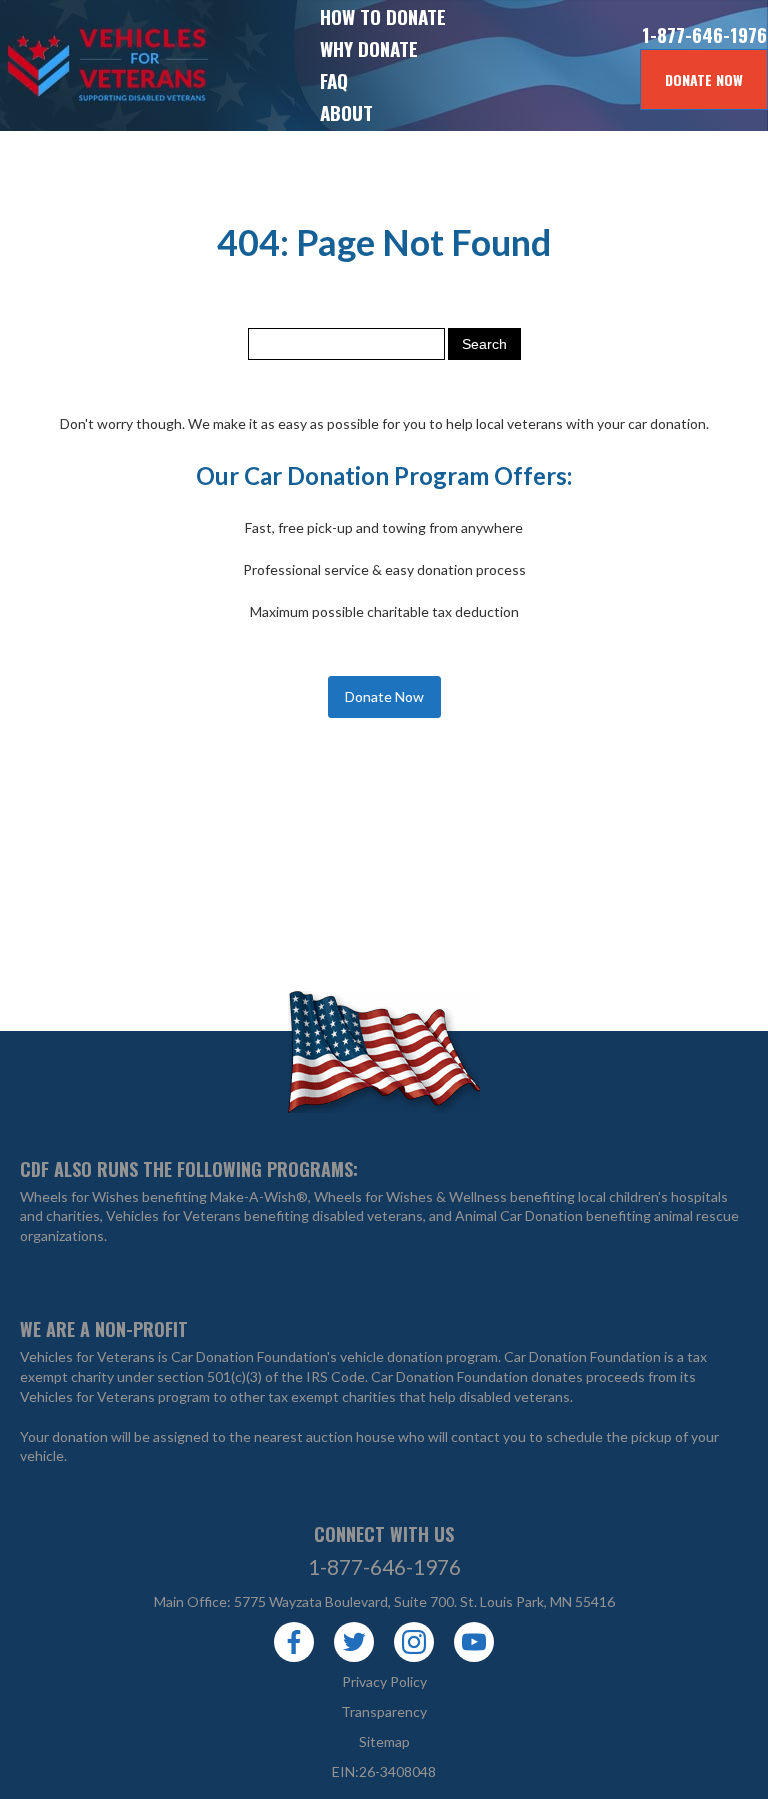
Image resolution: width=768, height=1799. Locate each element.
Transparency (384, 1711)
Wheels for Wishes (79, 1196)
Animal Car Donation (519, 1215)
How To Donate (383, 16)
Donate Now (704, 79)
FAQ (334, 80)
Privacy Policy (384, 1681)
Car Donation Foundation (582, 1356)
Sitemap (384, 1741)
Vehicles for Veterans (70, 65)
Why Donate (369, 48)
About (346, 112)
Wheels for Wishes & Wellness (410, 1196)
